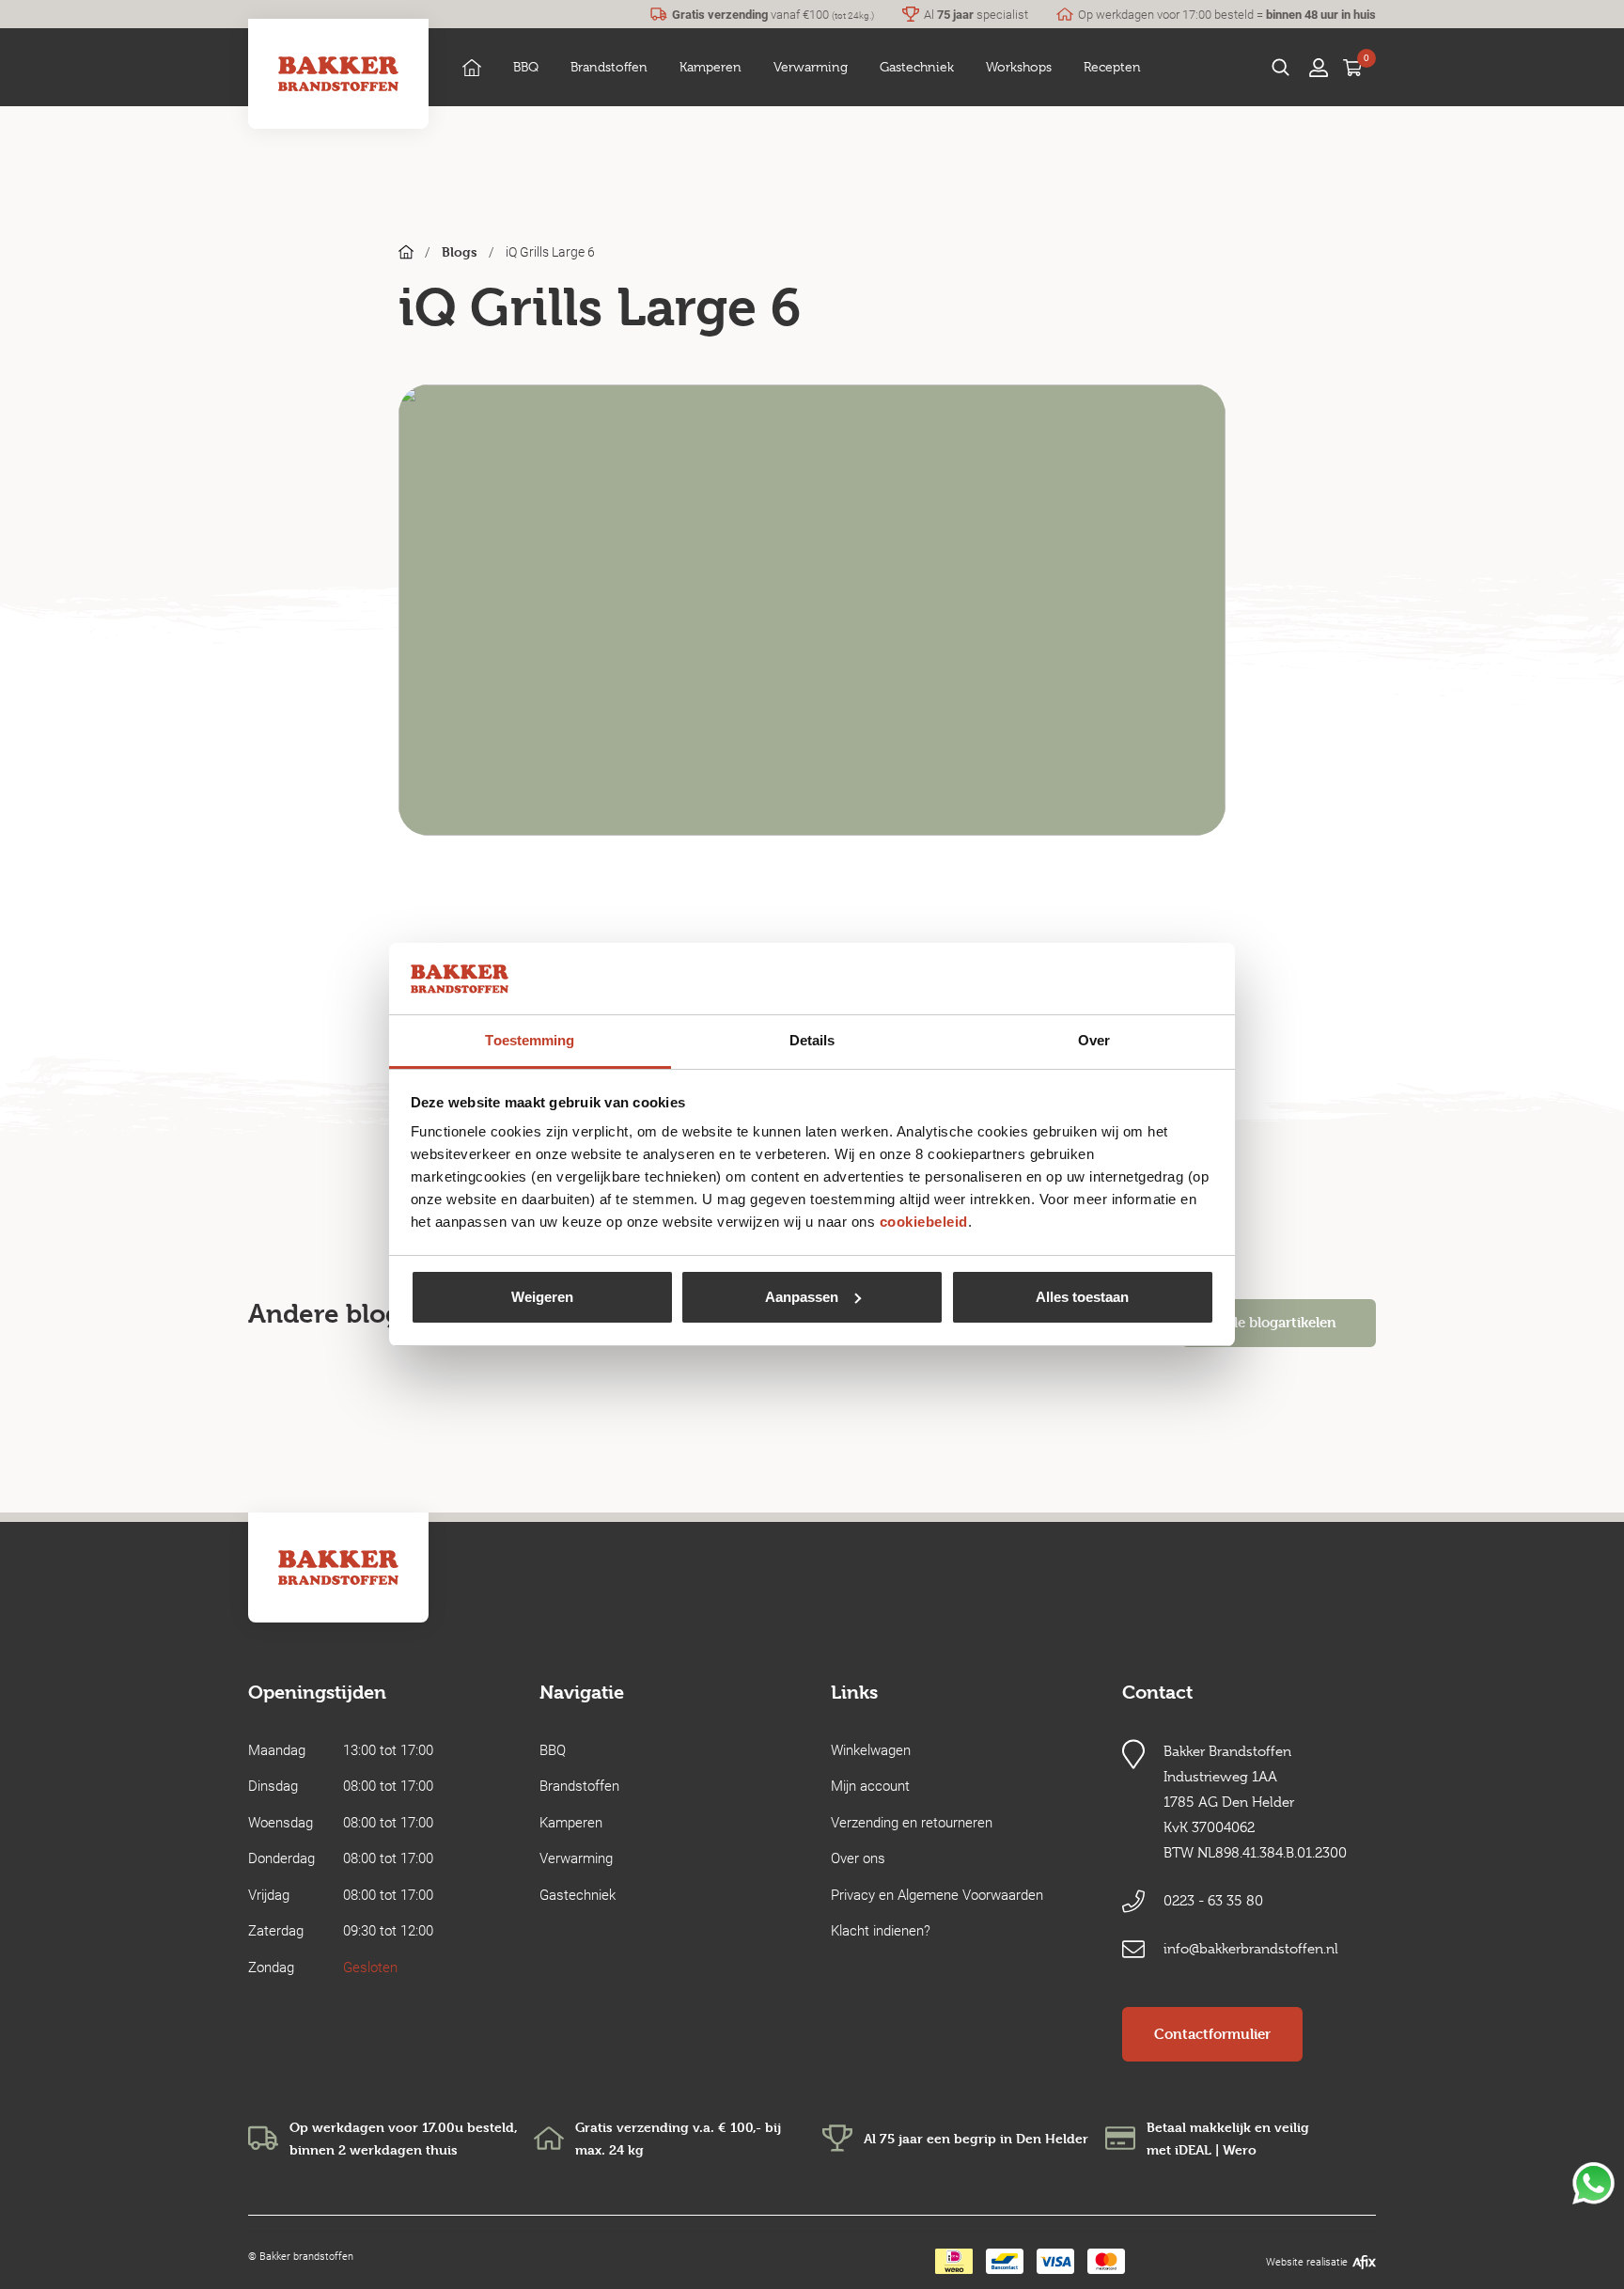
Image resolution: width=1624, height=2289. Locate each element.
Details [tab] (812, 1040)
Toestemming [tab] (530, 1040)
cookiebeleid (924, 1222)
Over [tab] (1094, 1040)
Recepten (1112, 67)
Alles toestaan (1082, 1297)
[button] (526, 67)
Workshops (1019, 67)
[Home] (472, 67)
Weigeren (542, 1297)
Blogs (460, 251)
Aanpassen (802, 1297)
